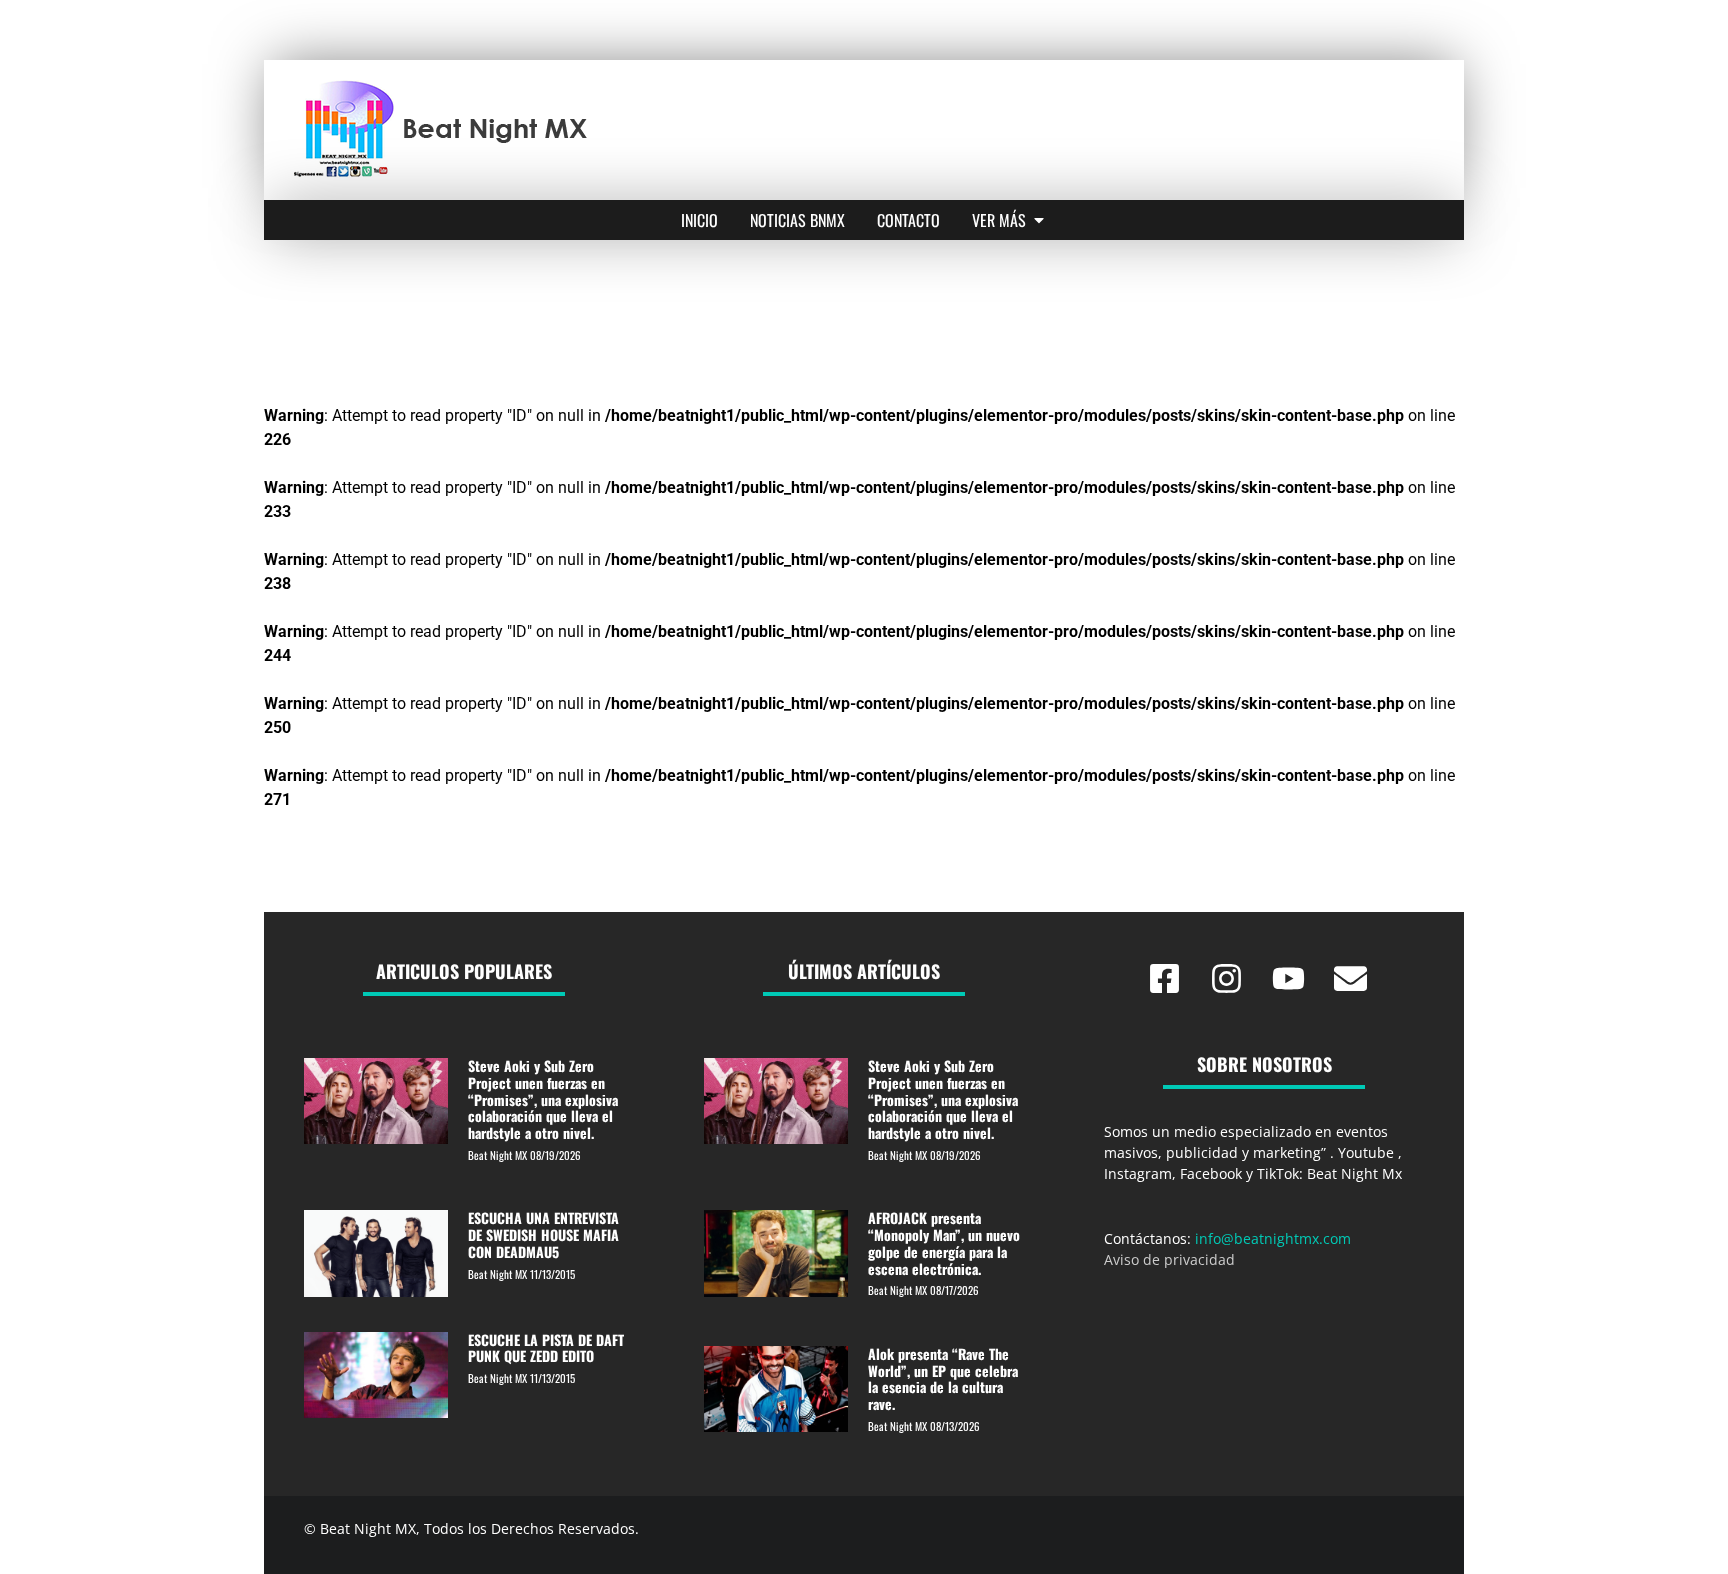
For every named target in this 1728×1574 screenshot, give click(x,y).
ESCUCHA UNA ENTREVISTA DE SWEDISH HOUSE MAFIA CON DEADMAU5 (543, 1234)
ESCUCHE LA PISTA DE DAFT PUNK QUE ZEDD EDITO (546, 1348)
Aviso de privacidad (1169, 1259)
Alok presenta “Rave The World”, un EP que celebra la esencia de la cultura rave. (943, 1378)
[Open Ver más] (1039, 220)
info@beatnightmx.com (1273, 1238)
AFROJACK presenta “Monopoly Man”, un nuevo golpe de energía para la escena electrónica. (944, 1242)
